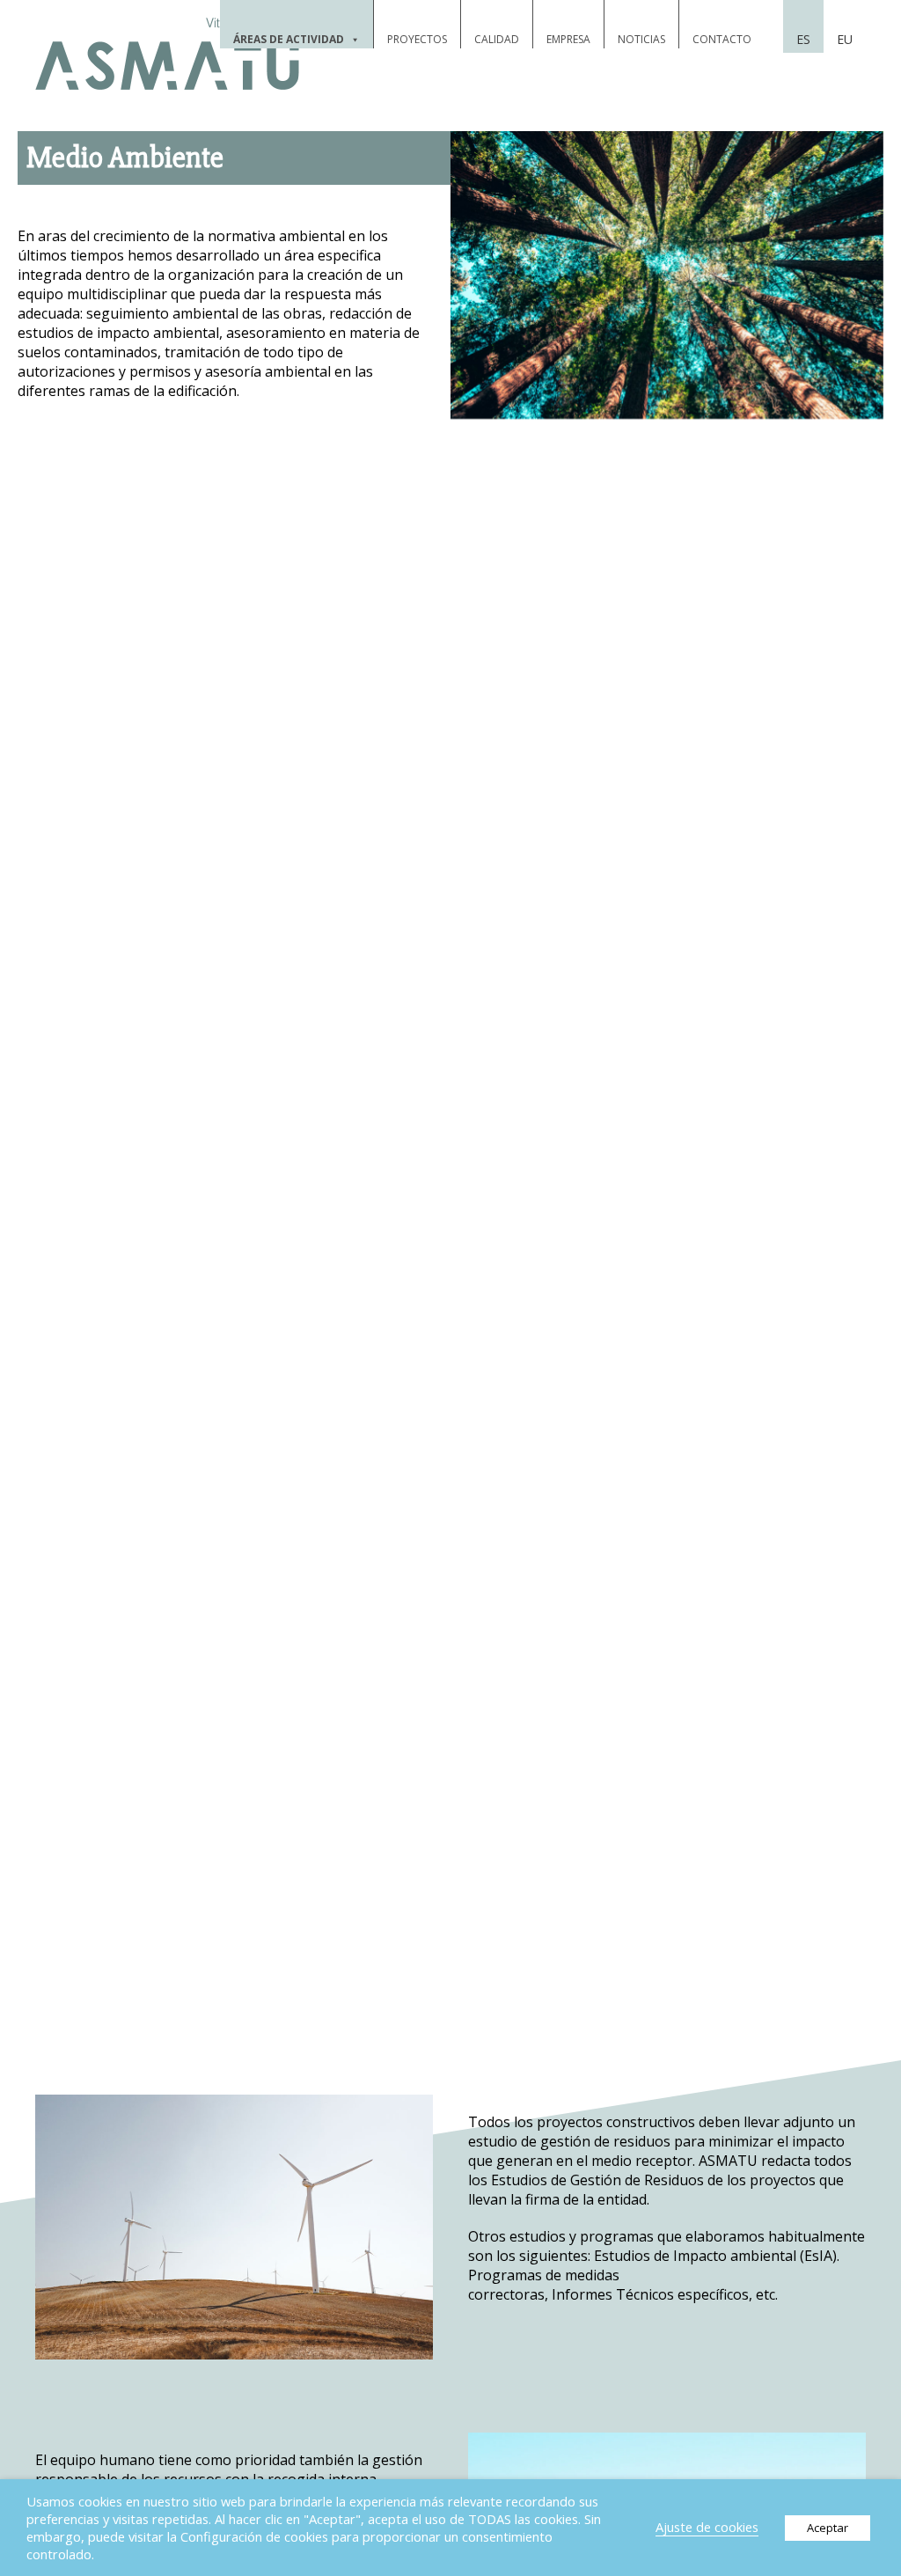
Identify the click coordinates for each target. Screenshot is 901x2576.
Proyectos (417, 39)
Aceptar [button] (828, 2528)
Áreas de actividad (289, 39)
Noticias (641, 39)
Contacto (722, 39)
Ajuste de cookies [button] (707, 2527)
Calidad (497, 39)
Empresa (568, 39)
